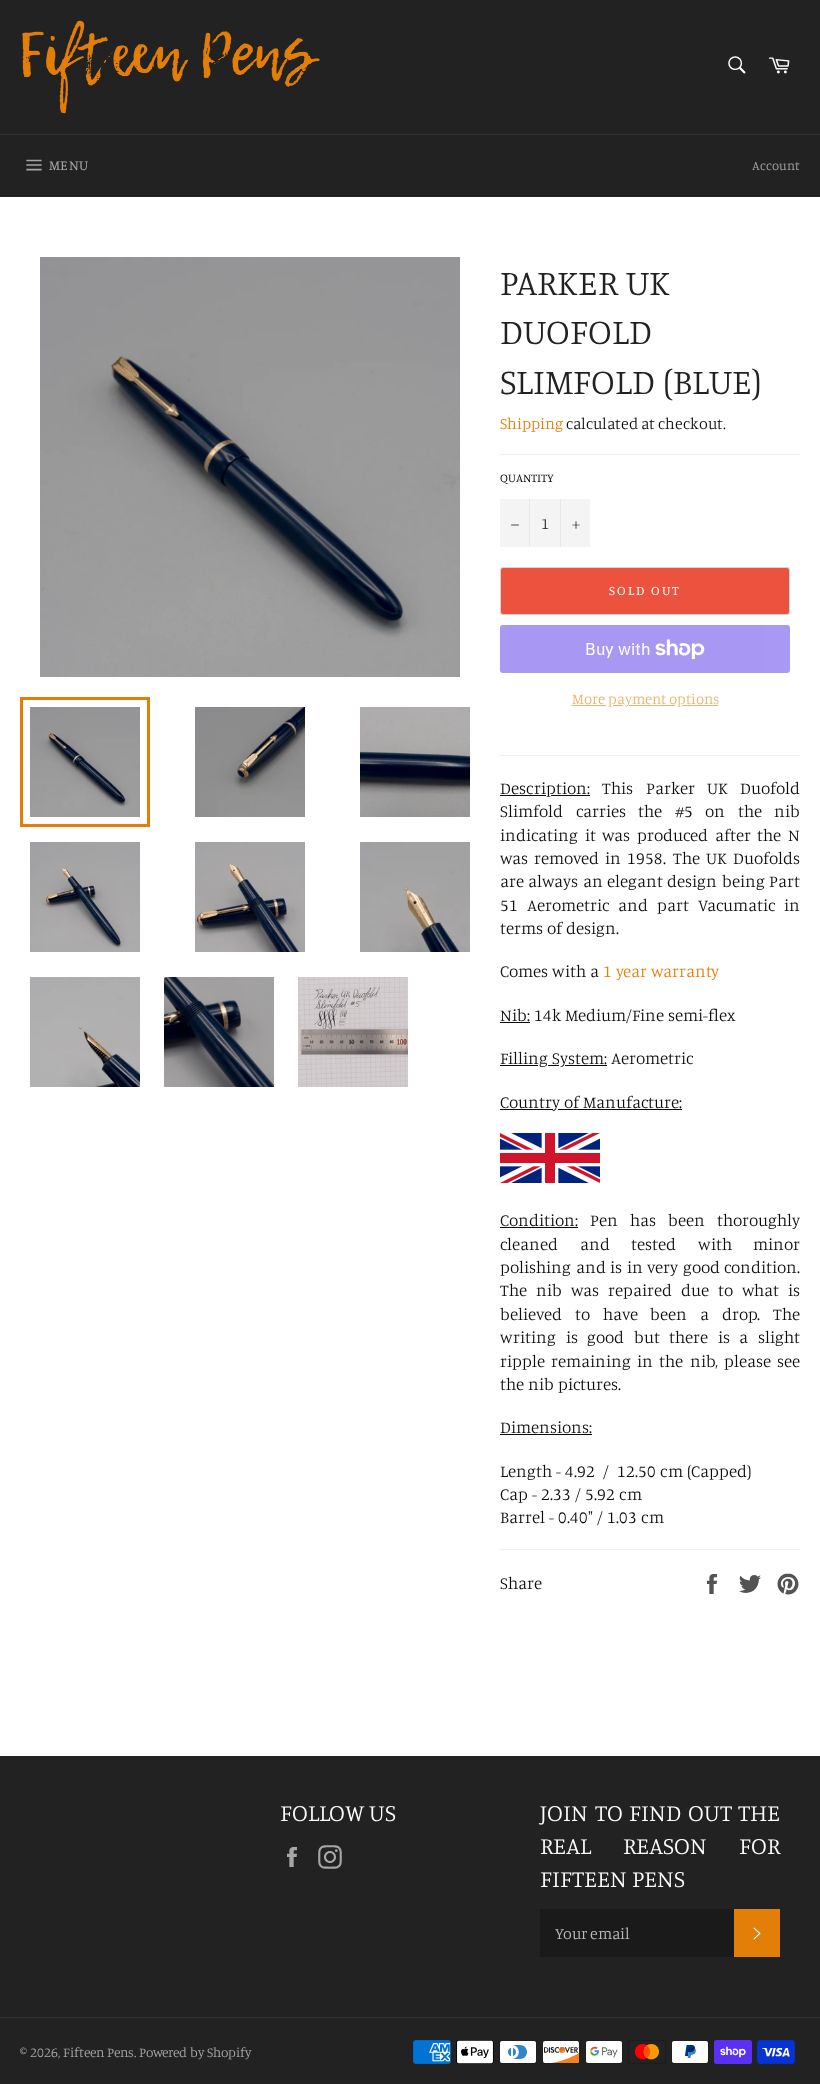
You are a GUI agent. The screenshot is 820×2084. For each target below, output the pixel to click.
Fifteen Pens (98, 2052)
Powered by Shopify (195, 2052)
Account (776, 165)
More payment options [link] (645, 698)
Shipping (531, 423)
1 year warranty (661, 970)
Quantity (527, 477)
